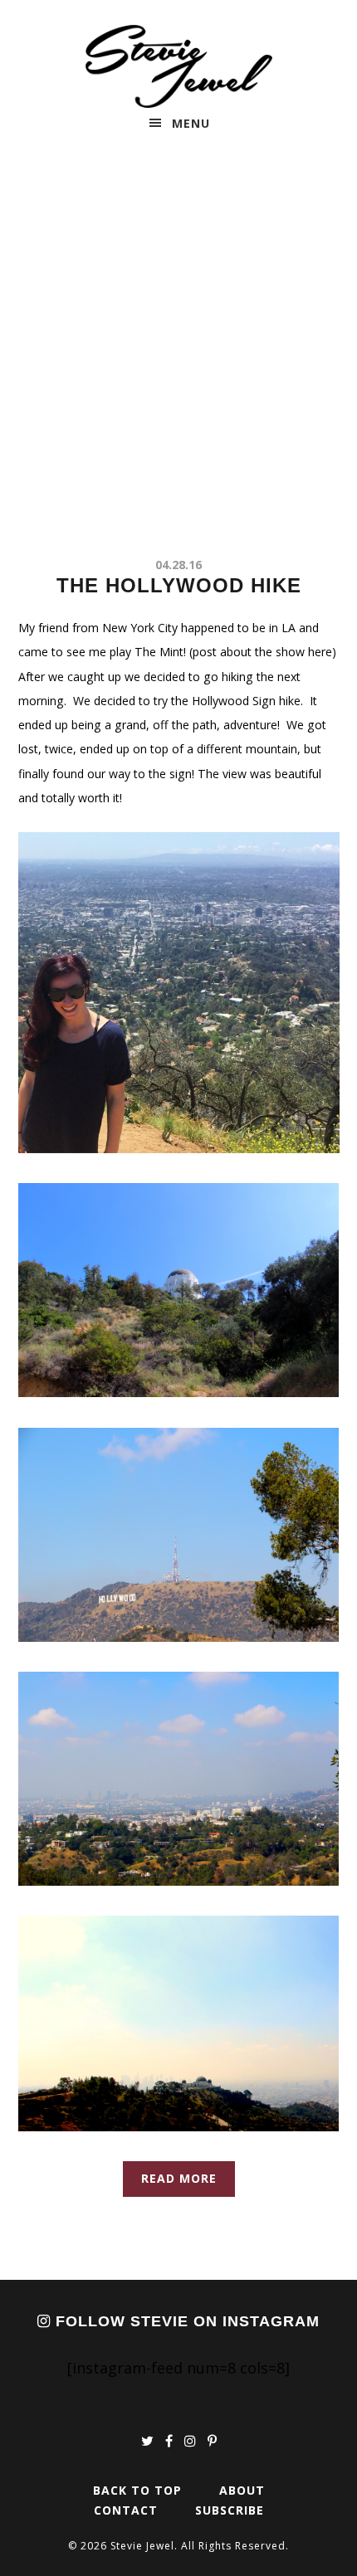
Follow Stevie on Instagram (185, 2321)
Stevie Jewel (179, 66)
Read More (179, 2178)
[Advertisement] (178, 351)
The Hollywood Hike (179, 585)
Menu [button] (191, 123)
